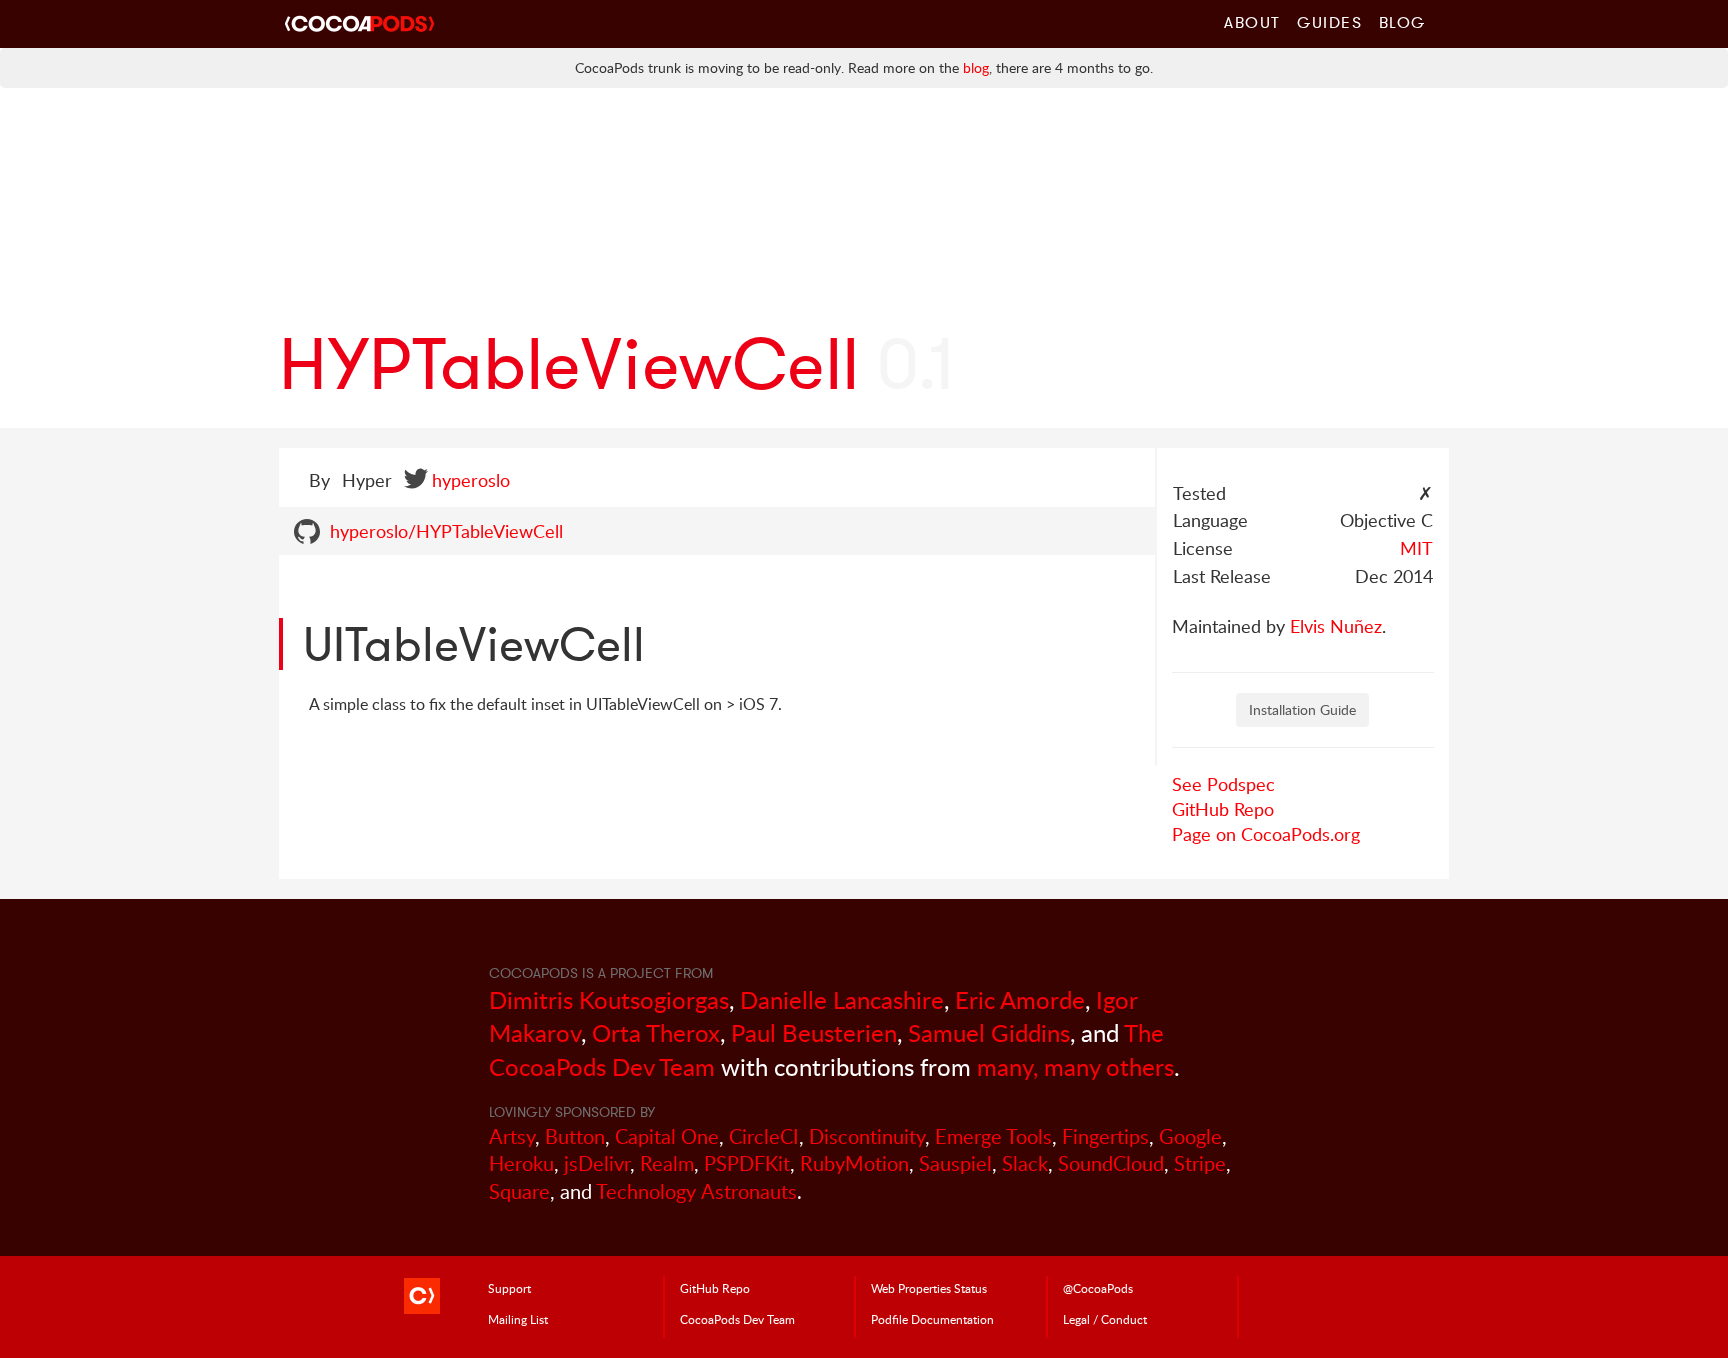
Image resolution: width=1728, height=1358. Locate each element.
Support (509, 1288)
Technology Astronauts (696, 1191)
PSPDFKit (747, 1163)
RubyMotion (854, 1163)
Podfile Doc (932, 1319)
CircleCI (764, 1136)
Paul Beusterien (814, 1032)
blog (976, 67)
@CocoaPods (1098, 1288)
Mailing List (518, 1319)
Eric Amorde (1020, 999)
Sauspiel (955, 1163)
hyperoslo (471, 480)
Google (1190, 1136)
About (1252, 22)
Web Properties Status (929, 1288)
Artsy (512, 1136)
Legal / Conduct (1105, 1319)
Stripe (1200, 1163)
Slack (1025, 1163)
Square (519, 1191)
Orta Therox (656, 1032)
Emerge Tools (993, 1136)
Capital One (667, 1136)
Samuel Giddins (989, 1032)
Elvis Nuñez (1336, 626)
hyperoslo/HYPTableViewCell (446, 531)
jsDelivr (597, 1163)
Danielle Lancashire (842, 999)
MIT (1416, 548)
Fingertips (1105, 1136)
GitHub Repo (1223, 809)
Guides (1330, 22)
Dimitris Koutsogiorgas (609, 999)
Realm (667, 1163)
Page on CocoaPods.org (1266, 834)
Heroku (521, 1163)
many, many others (1075, 1066)
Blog (1402, 22)
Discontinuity (867, 1136)
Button (575, 1136)
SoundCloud (1111, 1163)
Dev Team (737, 1319)
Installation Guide (1302, 709)
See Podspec (1223, 784)
